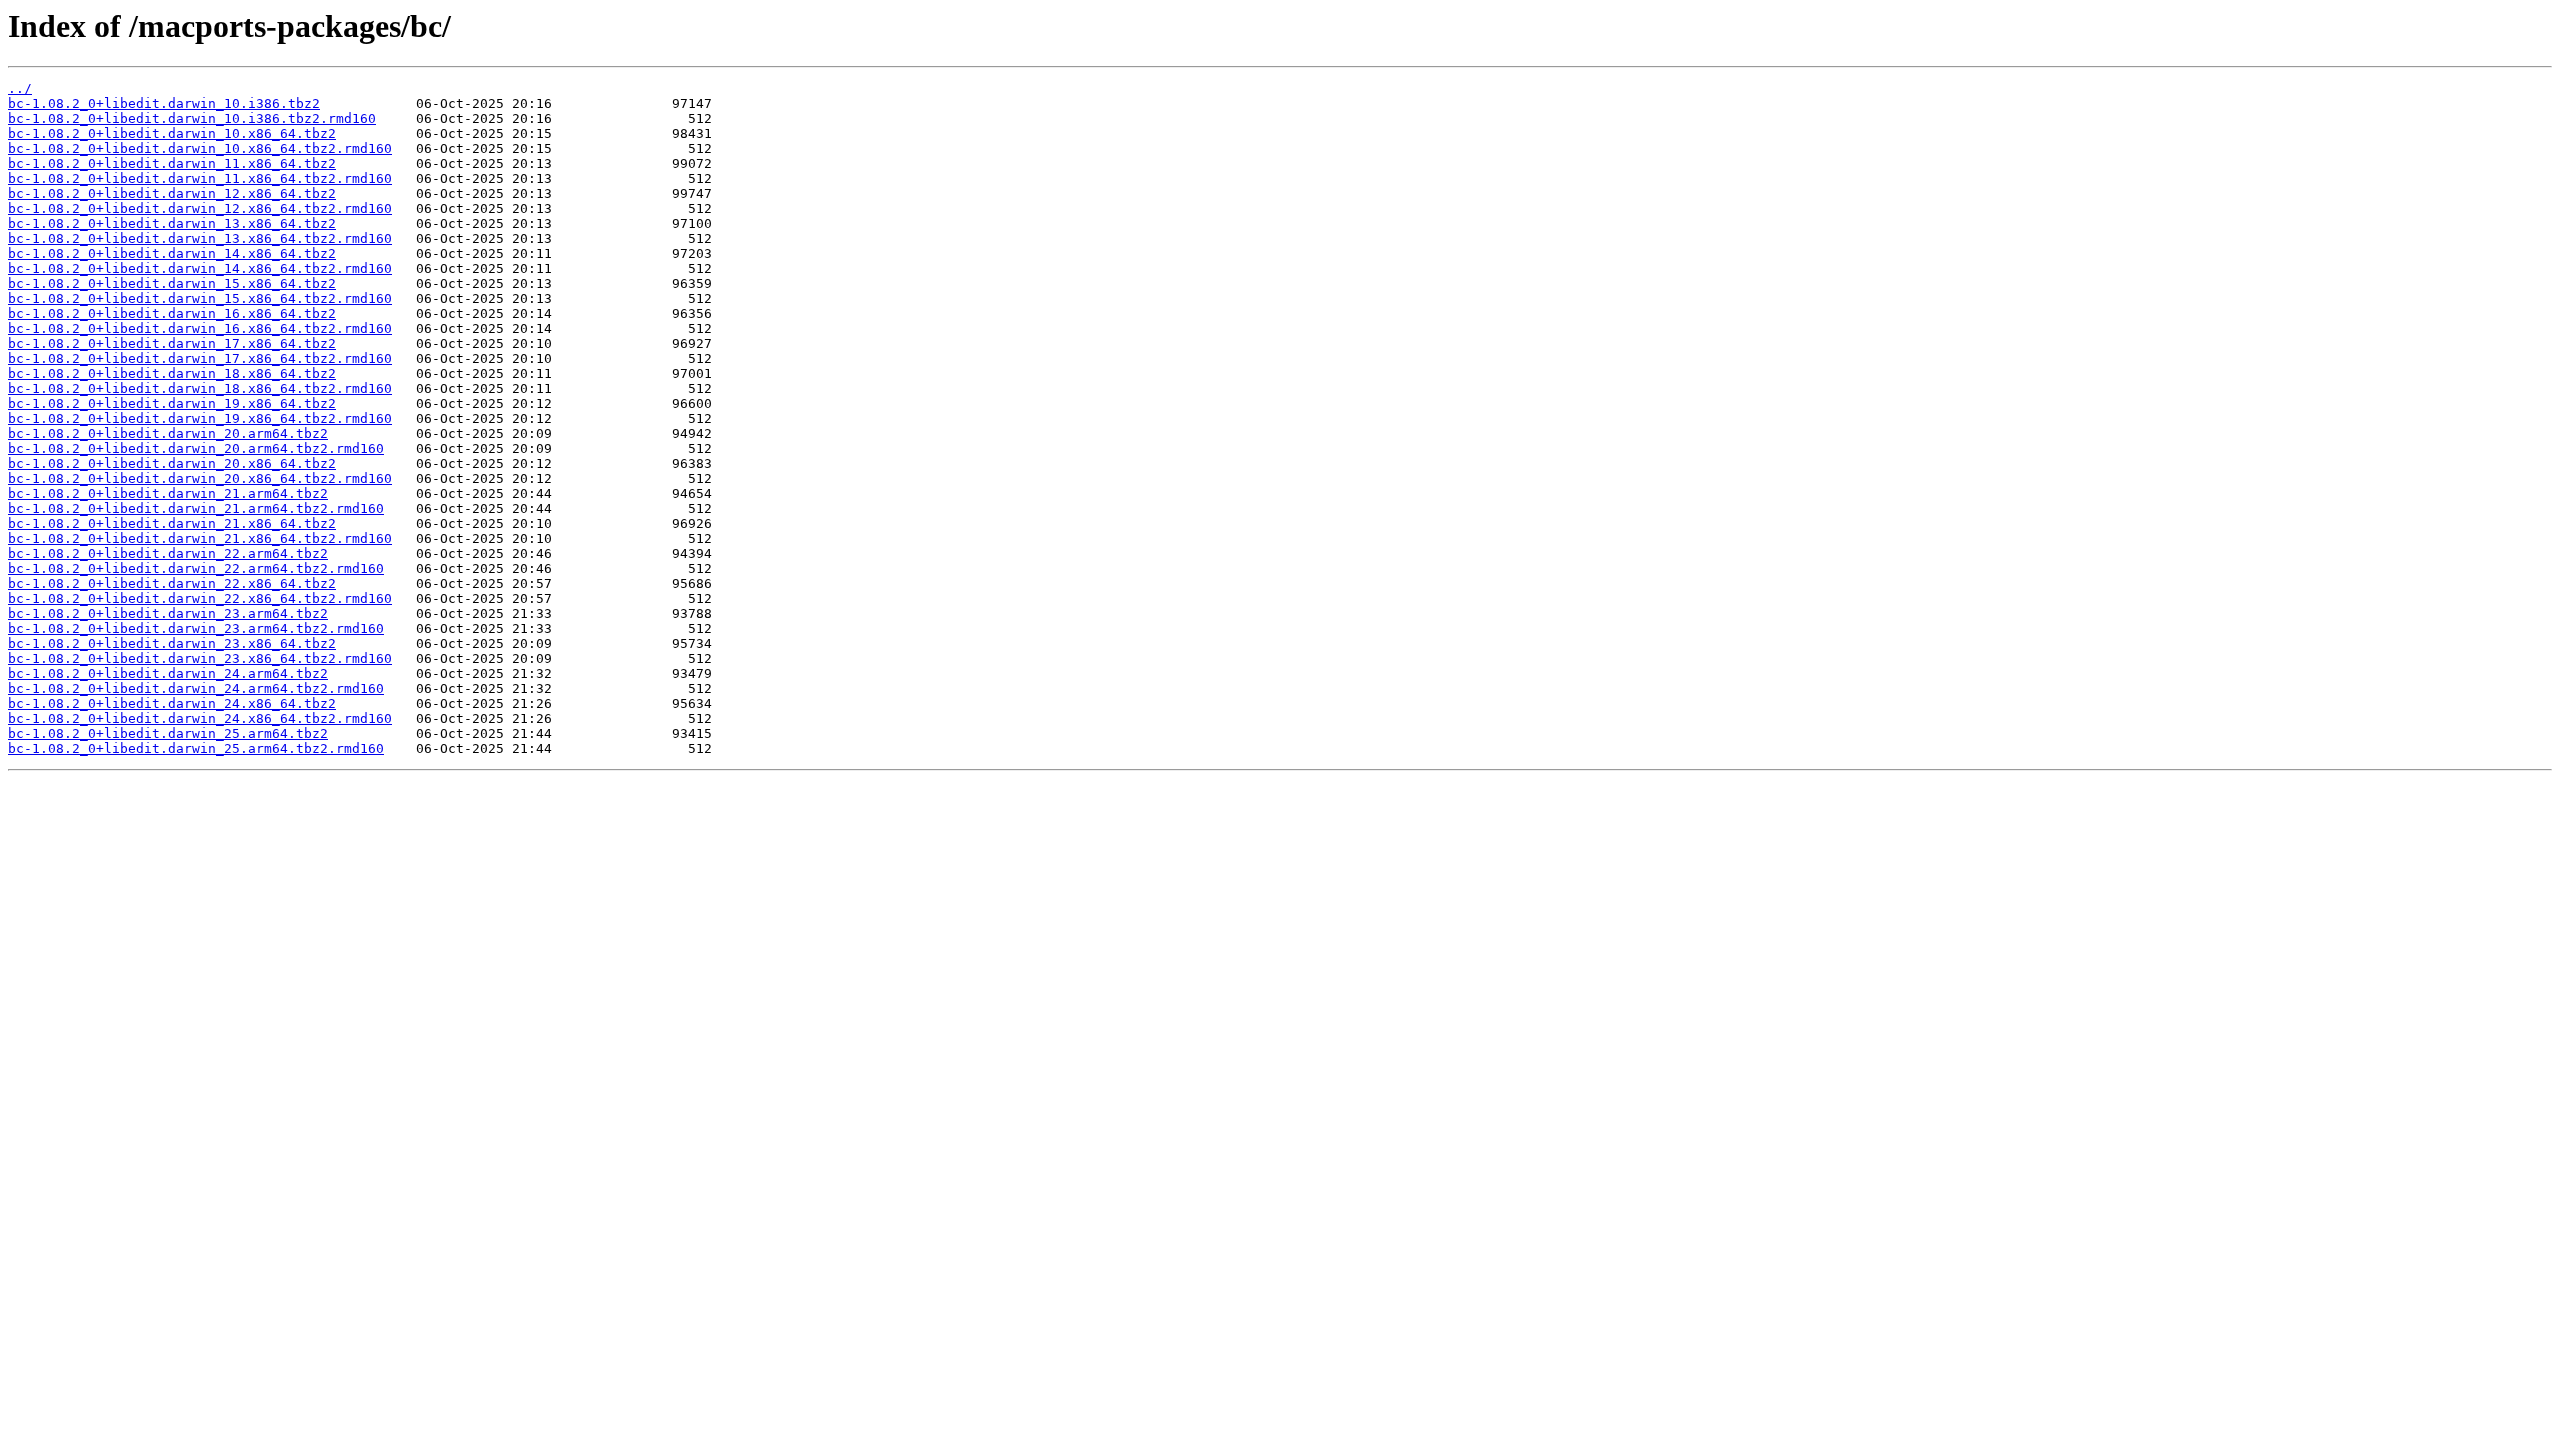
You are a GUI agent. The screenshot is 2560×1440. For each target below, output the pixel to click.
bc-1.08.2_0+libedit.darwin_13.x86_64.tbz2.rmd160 (200, 238)
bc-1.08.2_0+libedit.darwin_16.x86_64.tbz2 (172, 313)
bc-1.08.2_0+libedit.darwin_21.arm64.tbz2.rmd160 (196, 508)
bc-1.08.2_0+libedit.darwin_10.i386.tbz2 (164, 103)
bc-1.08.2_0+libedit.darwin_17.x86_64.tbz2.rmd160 (200, 358)
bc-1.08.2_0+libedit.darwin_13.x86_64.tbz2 (172, 223)
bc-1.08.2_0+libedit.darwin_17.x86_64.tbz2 (172, 343)
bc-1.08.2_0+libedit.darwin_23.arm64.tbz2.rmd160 (196, 628)
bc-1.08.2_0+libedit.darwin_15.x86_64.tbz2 (172, 283)
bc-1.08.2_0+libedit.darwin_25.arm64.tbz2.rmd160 (196, 748)
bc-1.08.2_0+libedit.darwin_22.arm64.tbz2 (168, 553)
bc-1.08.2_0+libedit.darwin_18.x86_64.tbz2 (172, 373)
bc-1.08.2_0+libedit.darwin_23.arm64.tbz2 (168, 613)
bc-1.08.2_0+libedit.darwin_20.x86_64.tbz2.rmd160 (200, 478)
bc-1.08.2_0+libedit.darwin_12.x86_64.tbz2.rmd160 (200, 208)
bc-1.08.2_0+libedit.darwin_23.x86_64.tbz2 (172, 643)
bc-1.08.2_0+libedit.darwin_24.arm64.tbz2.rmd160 (196, 688)
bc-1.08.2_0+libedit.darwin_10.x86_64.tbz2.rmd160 (200, 148)
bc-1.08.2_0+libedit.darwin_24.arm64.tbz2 (168, 673)
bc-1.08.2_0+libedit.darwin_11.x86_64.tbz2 (172, 163)
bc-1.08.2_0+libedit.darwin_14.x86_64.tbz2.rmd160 (200, 268)
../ (20, 88)
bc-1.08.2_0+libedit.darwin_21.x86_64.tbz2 (172, 523)
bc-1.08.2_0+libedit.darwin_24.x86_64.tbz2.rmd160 (200, 718)
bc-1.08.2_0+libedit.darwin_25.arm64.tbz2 (168, 733)
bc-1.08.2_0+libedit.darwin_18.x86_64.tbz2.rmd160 (200, 388)
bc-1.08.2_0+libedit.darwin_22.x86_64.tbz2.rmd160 (200, 598)
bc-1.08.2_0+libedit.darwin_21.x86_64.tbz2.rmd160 (200, 538)
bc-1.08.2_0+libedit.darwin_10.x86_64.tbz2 (172, 133)
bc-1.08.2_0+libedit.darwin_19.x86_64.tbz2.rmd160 (200, 418)
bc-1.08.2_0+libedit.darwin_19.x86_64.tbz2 (172, 403)
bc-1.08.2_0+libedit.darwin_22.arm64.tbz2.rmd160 (196, 568)
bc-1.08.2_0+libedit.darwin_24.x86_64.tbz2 (172, 703)
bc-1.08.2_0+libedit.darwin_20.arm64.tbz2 (168, 433)
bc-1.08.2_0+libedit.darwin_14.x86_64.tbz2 (172, 253)
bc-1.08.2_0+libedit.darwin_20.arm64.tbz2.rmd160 (196, 448)
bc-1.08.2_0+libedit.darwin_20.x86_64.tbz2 (172, 463)
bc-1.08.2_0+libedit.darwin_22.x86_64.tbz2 (172, 583)
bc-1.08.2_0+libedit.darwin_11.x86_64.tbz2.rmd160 (200, 178)
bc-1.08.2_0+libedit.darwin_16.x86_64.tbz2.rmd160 (200, 328)
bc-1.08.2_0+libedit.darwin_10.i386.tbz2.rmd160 (192, 118)
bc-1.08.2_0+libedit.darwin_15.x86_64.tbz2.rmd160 (200, 298)
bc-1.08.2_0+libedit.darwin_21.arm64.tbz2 (168, 493)
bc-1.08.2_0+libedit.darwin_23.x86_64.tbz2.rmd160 (200, 658)
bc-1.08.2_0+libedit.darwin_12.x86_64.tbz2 (172, 193)
